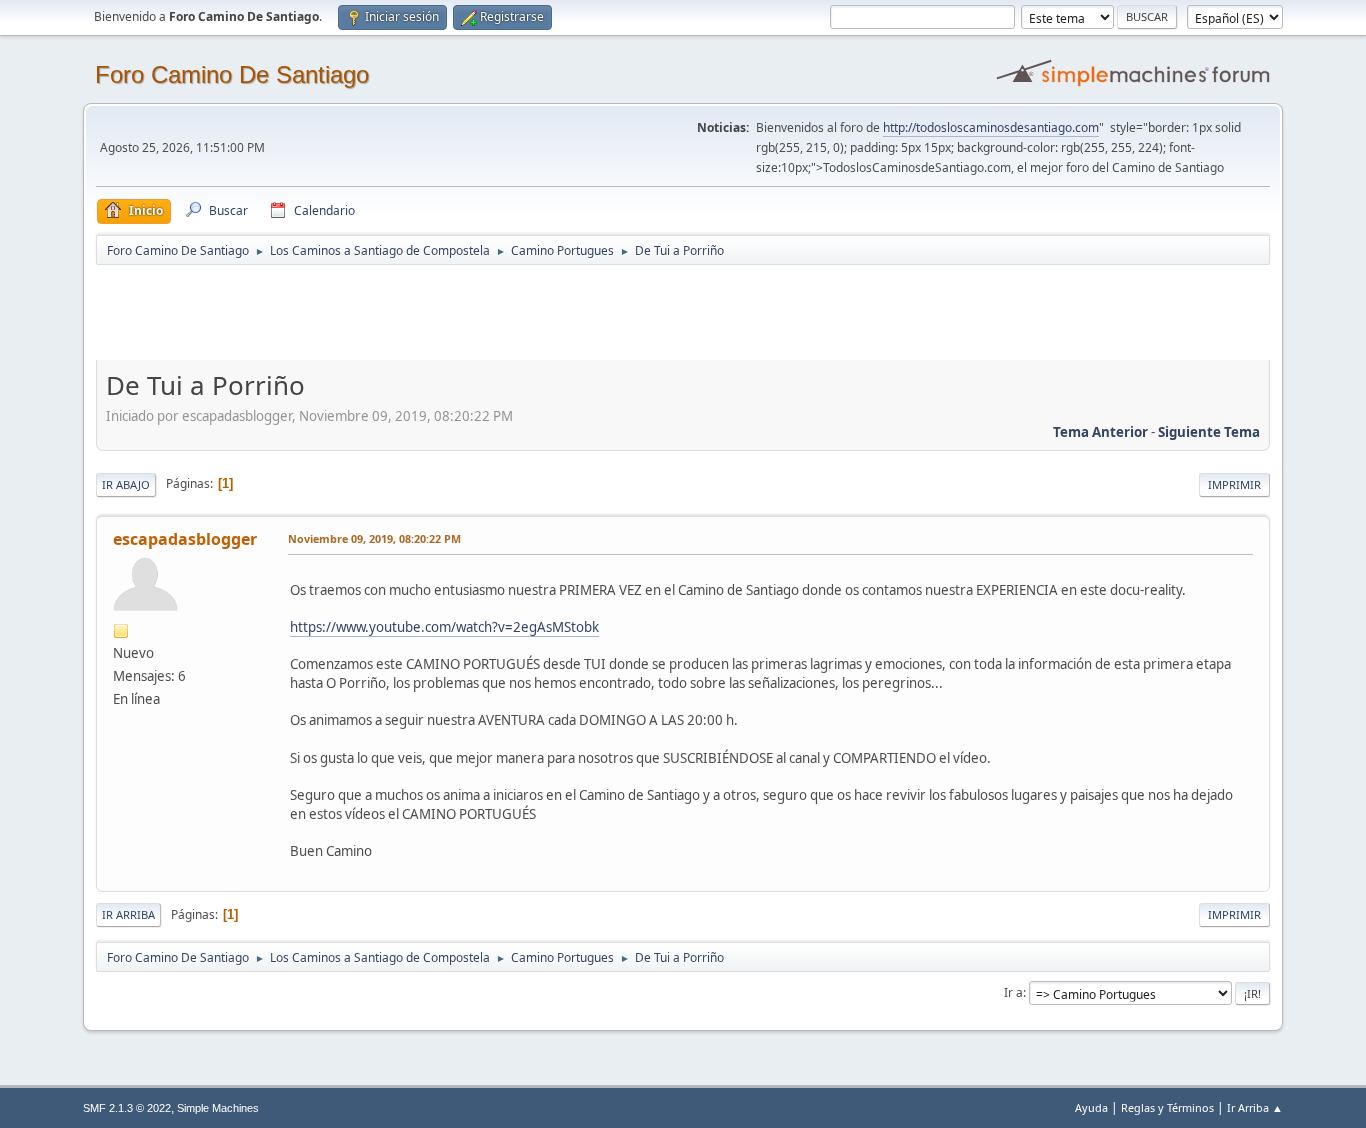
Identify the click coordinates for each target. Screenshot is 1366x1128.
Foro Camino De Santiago (232, 74)
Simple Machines (218, 1108)
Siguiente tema (1209, 432)
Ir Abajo (126, 484)
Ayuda (1091, 1107)
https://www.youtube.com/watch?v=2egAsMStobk (444, 627)
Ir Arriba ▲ (1255, 1107)
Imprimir (1234, 484)
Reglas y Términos (1167, 1107)
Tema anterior (1100, 432)
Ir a (1013, 992)
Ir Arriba (128, 914)
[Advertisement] (448, 312)
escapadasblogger (185, 539)
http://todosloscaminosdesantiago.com (991, 127)
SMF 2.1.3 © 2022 (127, 1108)
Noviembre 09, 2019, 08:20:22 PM (374, 538)
